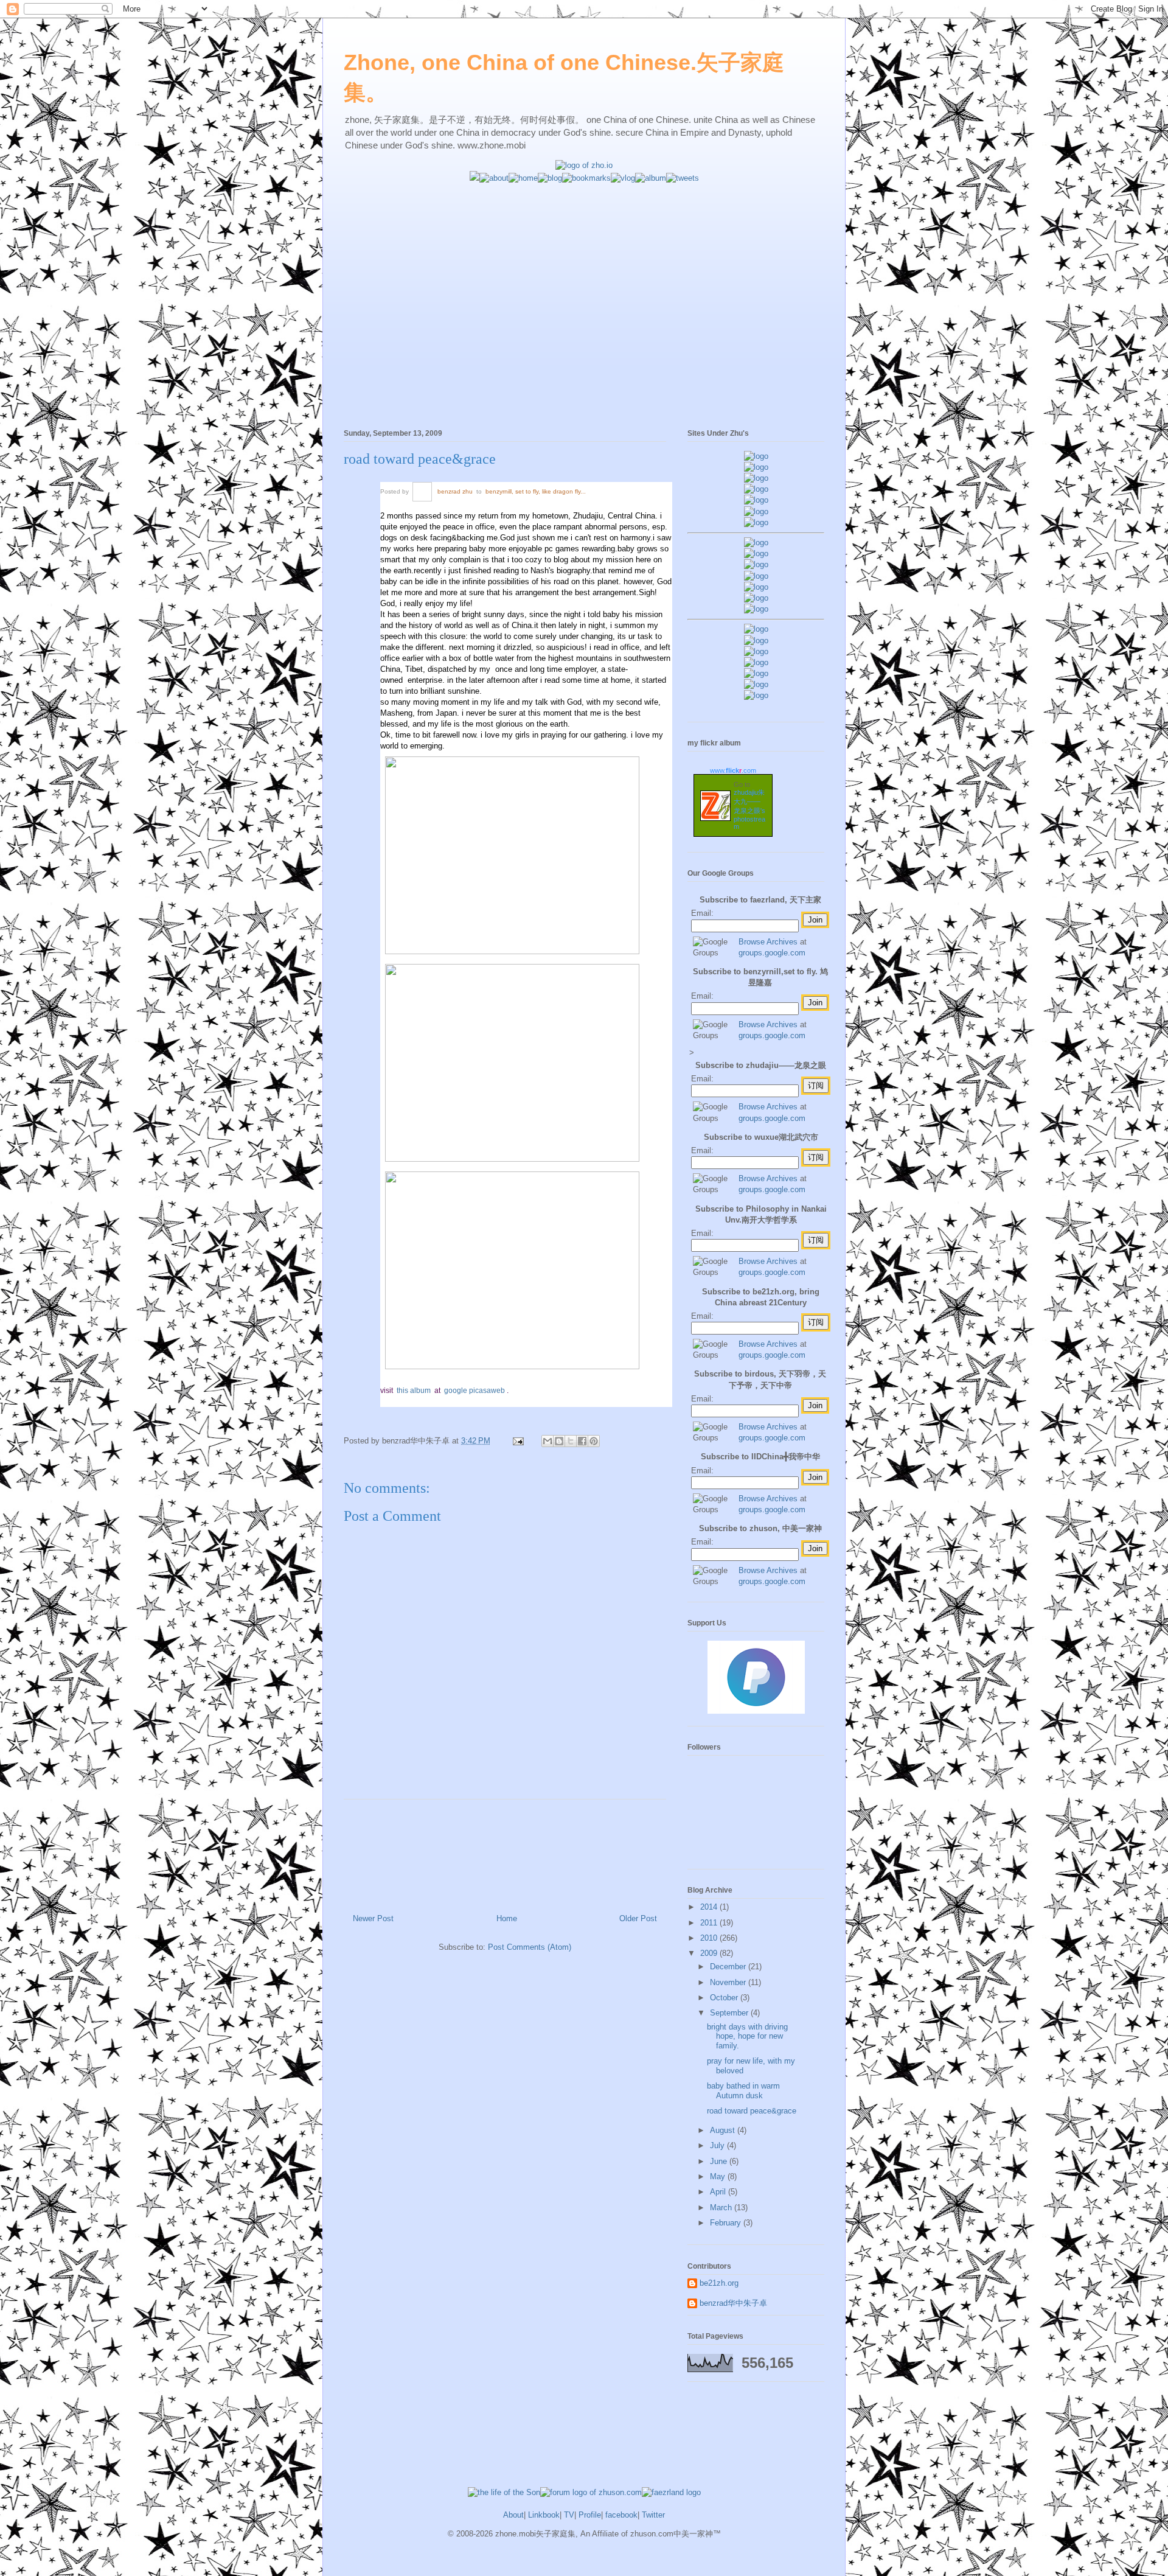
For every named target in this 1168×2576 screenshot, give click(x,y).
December (729, 1967)
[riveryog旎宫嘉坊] (756, 522)
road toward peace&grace (420, 459)
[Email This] (547, 1441)
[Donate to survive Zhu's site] (756, 1711)
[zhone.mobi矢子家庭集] (756, 587)
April (719, 2192)
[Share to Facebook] (582, 1441)
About (513, 2515)
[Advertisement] (584, 269)
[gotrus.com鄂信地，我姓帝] (756, 543)
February (727, 2223)
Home (507, 1918)
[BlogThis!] (559, 1441)
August (724, 2130)
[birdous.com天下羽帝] (756, 609)
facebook (621, 2515)
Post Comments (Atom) (530, 1947)
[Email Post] (517, 1441)
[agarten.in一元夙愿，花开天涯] (756, 511)
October (725, 1998)
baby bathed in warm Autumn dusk (743, 2091)
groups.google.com (772, 953)
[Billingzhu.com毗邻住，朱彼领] (756, 553)
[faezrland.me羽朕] (756, 489)
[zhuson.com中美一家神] (756, 564)
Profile (590, 2515)
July (718, 2145)
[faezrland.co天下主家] (756, 641)
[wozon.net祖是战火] (756, 629)
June (720, 2161)
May (719, 2176)
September (730, 2013)
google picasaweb (475, 1391)
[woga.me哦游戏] (756, 662)
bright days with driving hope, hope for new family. (747, 2036)
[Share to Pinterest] (594, 1441)
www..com (733, 770)
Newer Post (373, 1918)
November (729, 1982)
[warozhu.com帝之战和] (756, 684)
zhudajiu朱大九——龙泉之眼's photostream (749, 809)
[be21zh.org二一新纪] (756, 456)
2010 (710, 1938)
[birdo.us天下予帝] (756, 598)
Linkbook (544, 2515)
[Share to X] (571, 1441)
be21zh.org (719, 2283)
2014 (710, 1907)
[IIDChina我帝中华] (756, 576)
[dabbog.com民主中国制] (756, 651)
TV (569, 2515)
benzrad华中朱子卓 (733, 2303)
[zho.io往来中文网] (756, 478)
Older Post (638, 1918)
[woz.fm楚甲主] (756, 695)
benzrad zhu (456, 491)
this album (415, 1391)
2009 (710, 1953)
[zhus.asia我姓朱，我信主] (756, 500)
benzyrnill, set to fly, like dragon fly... (536, 491)
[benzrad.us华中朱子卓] (756, 467)
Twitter (653, 2515)
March (722, 2208)
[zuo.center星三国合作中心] (756, 673)
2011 (710, 1923)
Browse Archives (768, 942)
